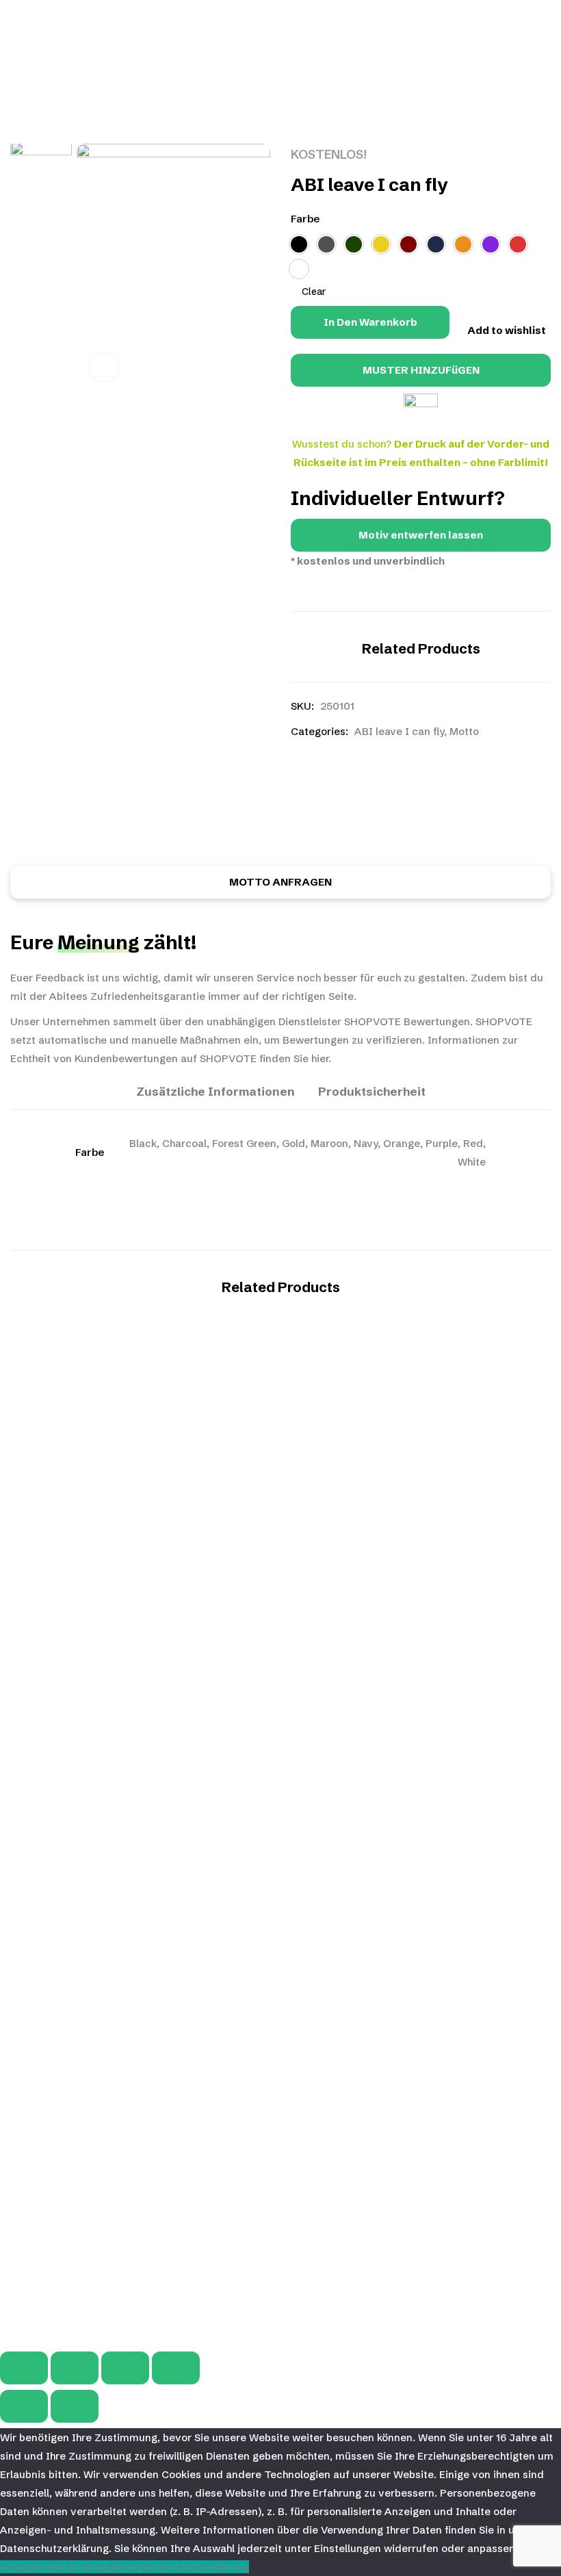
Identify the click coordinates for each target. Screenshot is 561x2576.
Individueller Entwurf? (398, 498)
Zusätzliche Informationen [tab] (216, 1091)
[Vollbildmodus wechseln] (75, 2368)
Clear (314, 292)
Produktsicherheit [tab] (372, 1091)
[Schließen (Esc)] (176, 2368)
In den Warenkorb (370, 322)
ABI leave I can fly (399, 731)
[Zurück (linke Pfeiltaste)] (24, 2406)
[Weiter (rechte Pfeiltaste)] (75, 2406)
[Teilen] (125, 2368)
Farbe (305, 219)
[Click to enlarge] (104, 368)
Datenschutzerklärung (195, 2567)
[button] (421, 535)
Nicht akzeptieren (96, 2567)
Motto (464, 731)
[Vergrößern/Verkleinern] (24, 2368)
